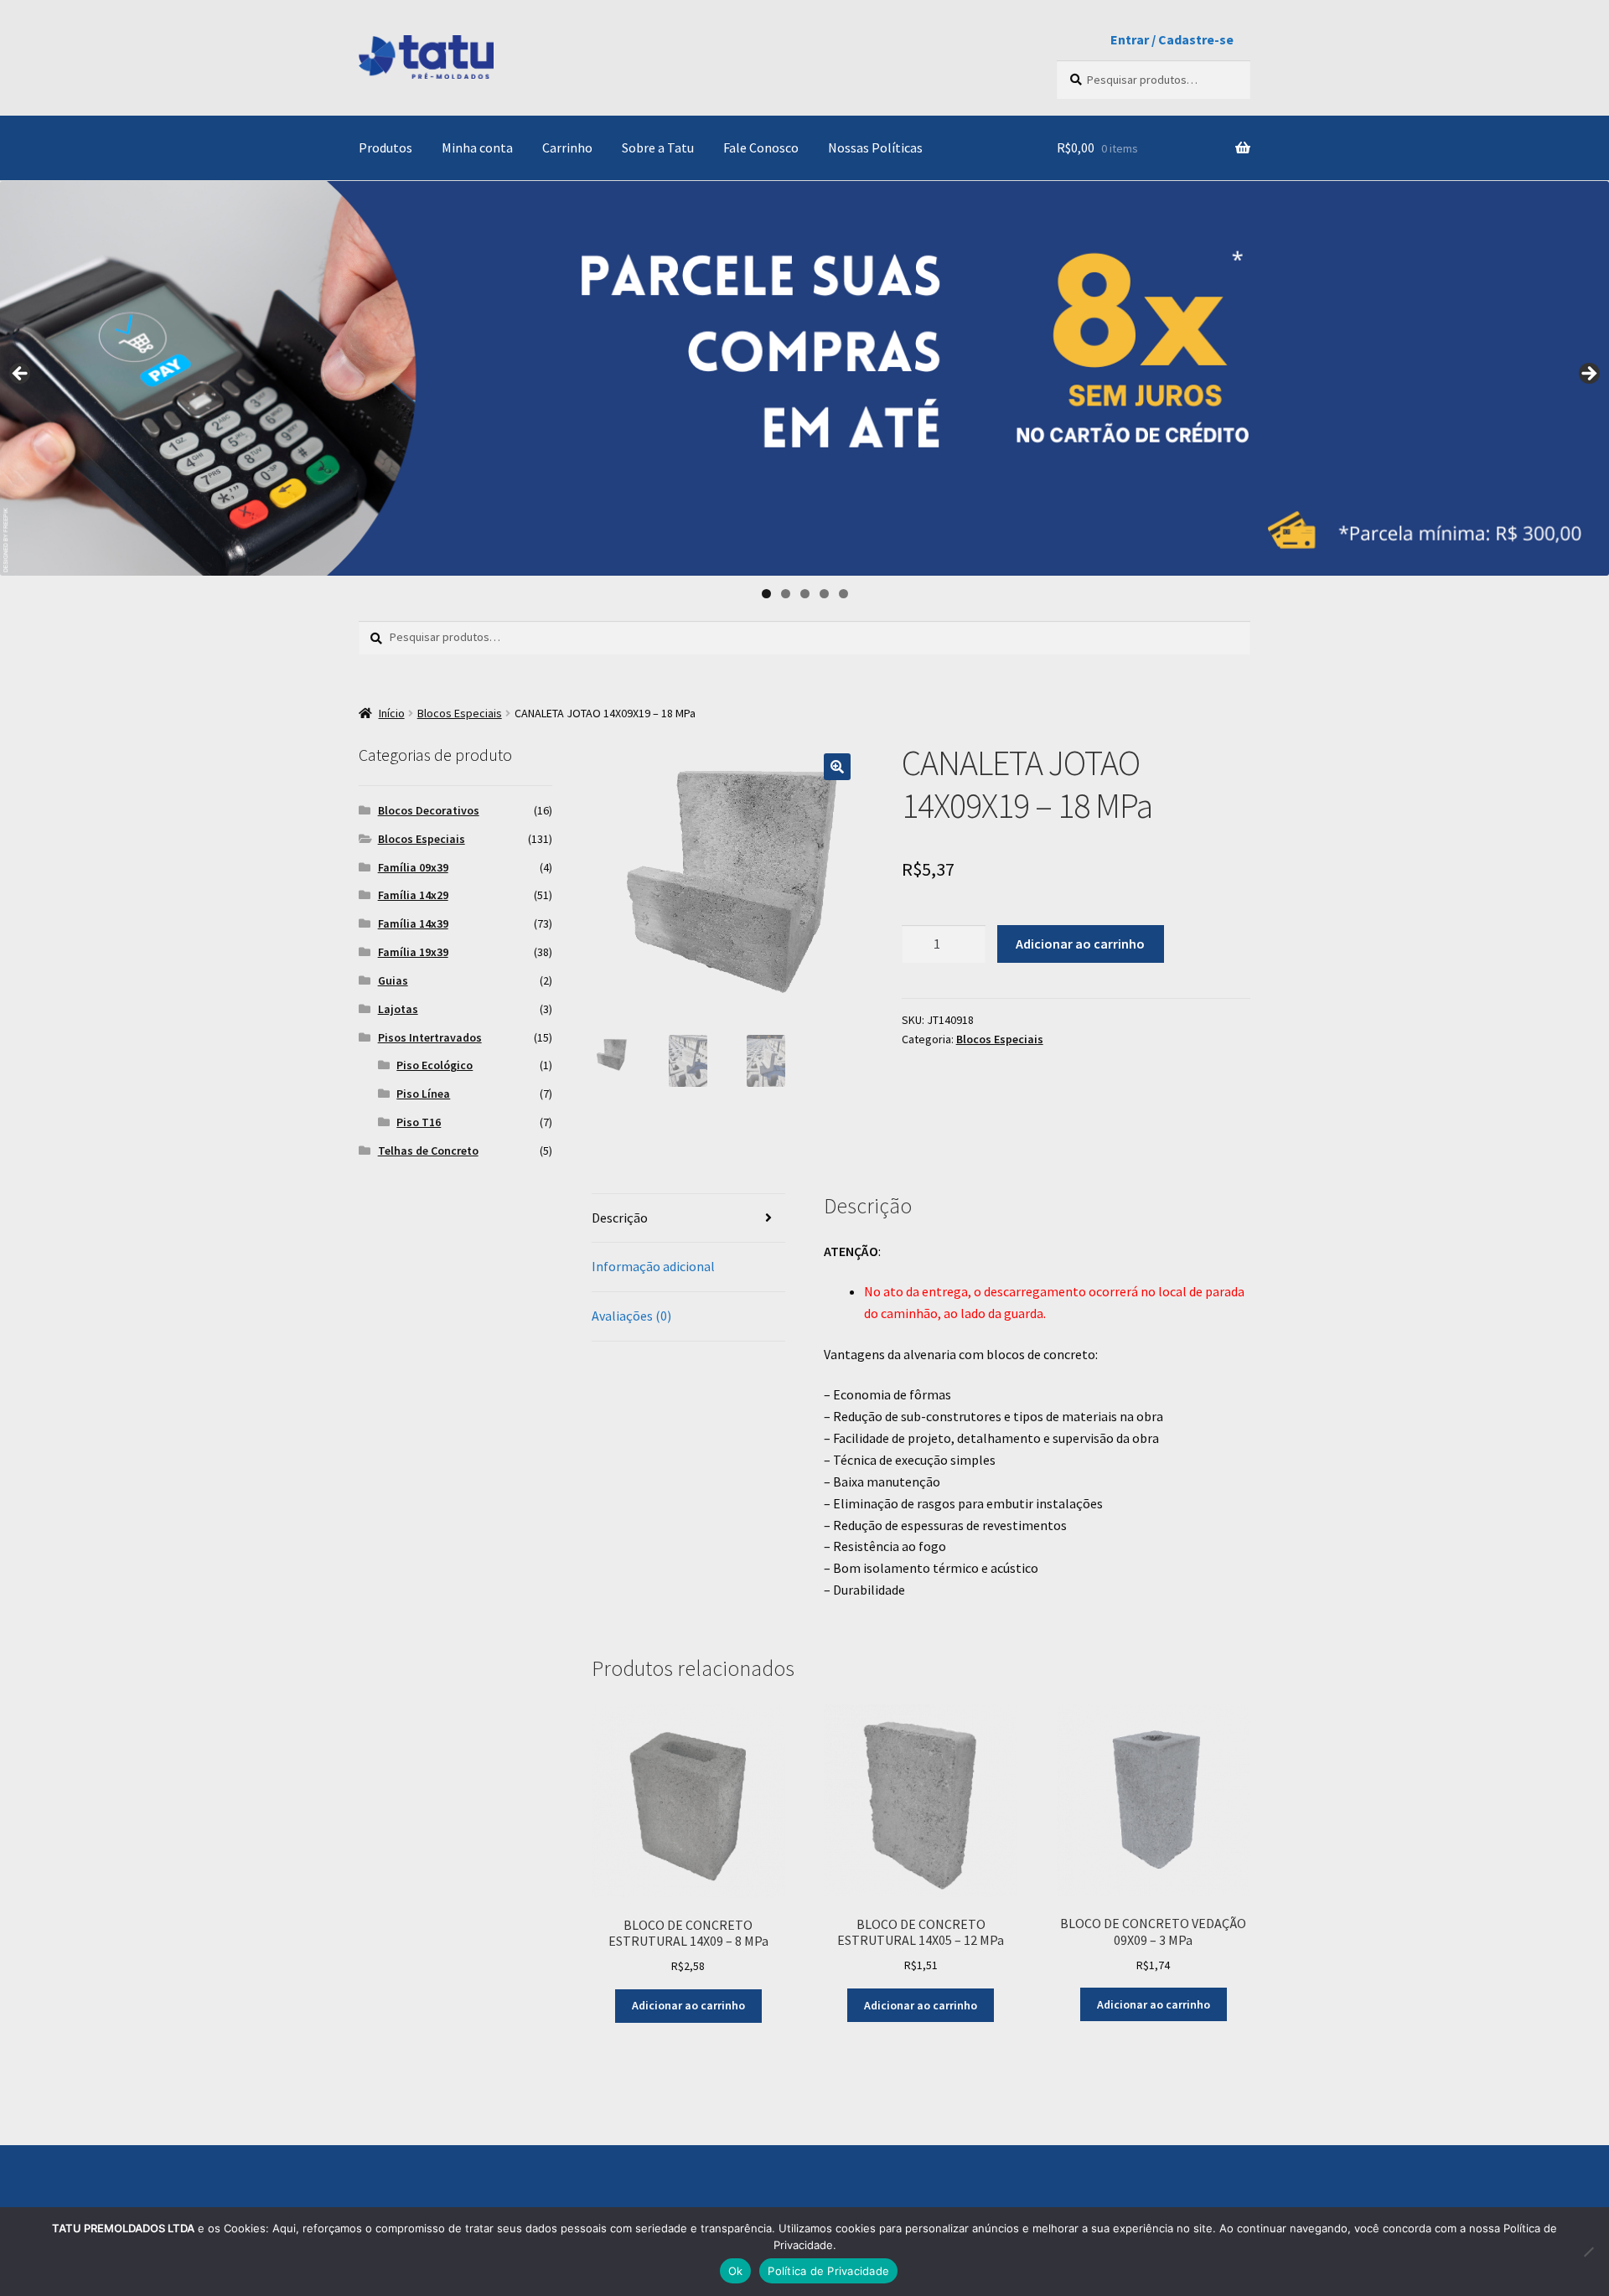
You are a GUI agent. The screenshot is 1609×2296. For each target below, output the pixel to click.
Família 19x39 (413, 952)
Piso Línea (423, 1094)
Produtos (385, 147)
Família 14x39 (413, 923)
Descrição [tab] (620, 1218)
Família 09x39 (413, 867)
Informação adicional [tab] (653, 1266)
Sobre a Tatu (658, 147)
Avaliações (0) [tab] (631, 1316)
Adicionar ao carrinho (1080, 944)
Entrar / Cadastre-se (1172, 39)
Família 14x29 (413, 895)
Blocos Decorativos (429, 810)
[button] (837, 767)
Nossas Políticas (875, 147)
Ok (736, 2271)
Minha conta (477, 147)
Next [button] (1588, 375)
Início (392, 713)
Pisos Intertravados (430, 1037)
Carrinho (567, 147)
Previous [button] (21, 375)
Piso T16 (419, 1122)
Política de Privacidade (828, 2271)
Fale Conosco (761, 147)
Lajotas (398, 1009)
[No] (1588, 2252)
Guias (393, 980)
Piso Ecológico (435, 1065)
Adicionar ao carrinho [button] (688, 2005)
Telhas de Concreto (428, 1151)
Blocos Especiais (460, 713)
